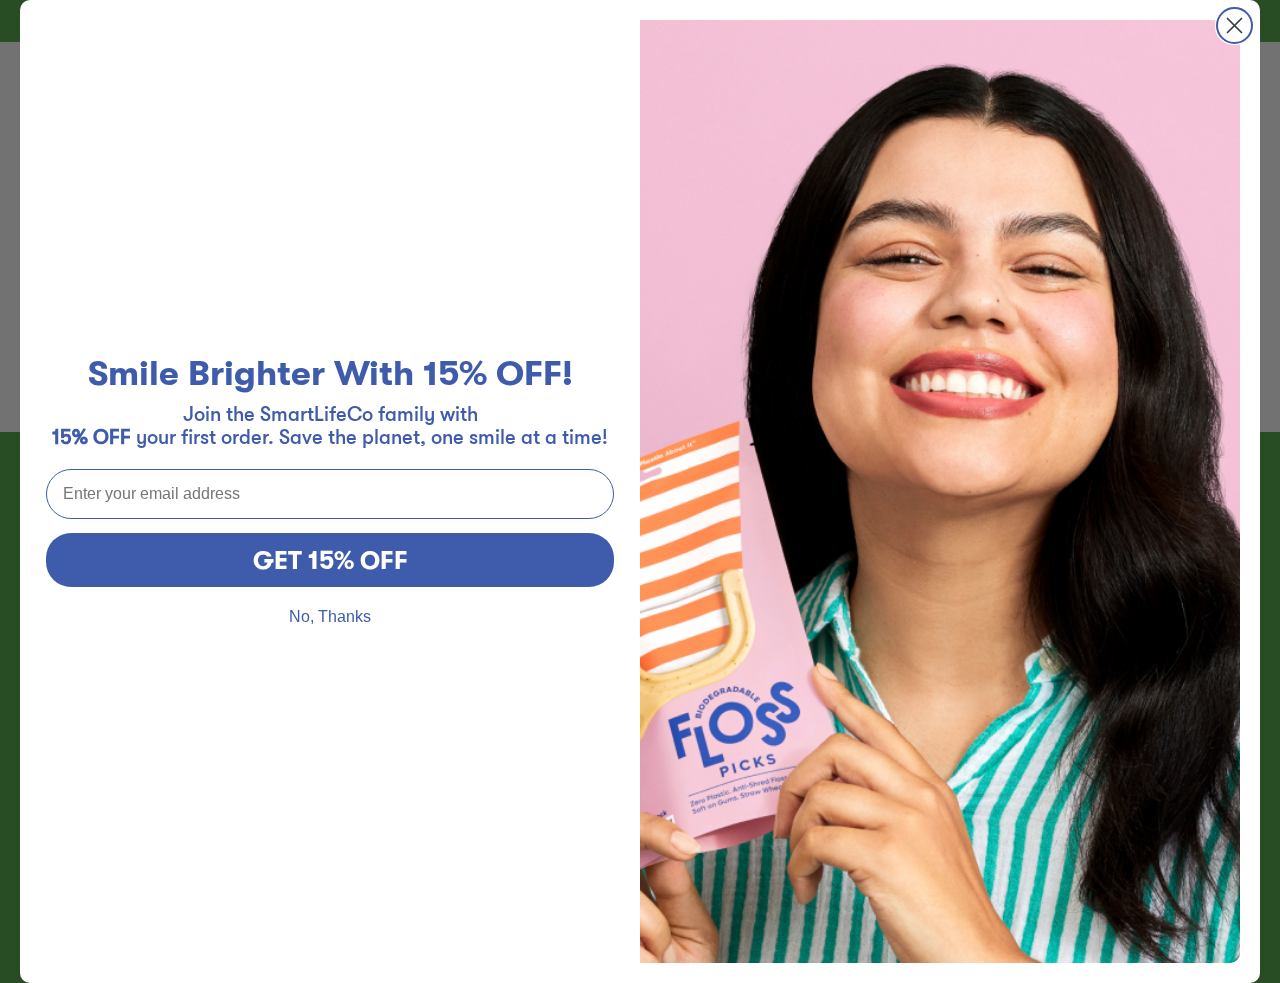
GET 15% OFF (330, 560)
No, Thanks (330, 616)
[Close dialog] (1234, 25)
